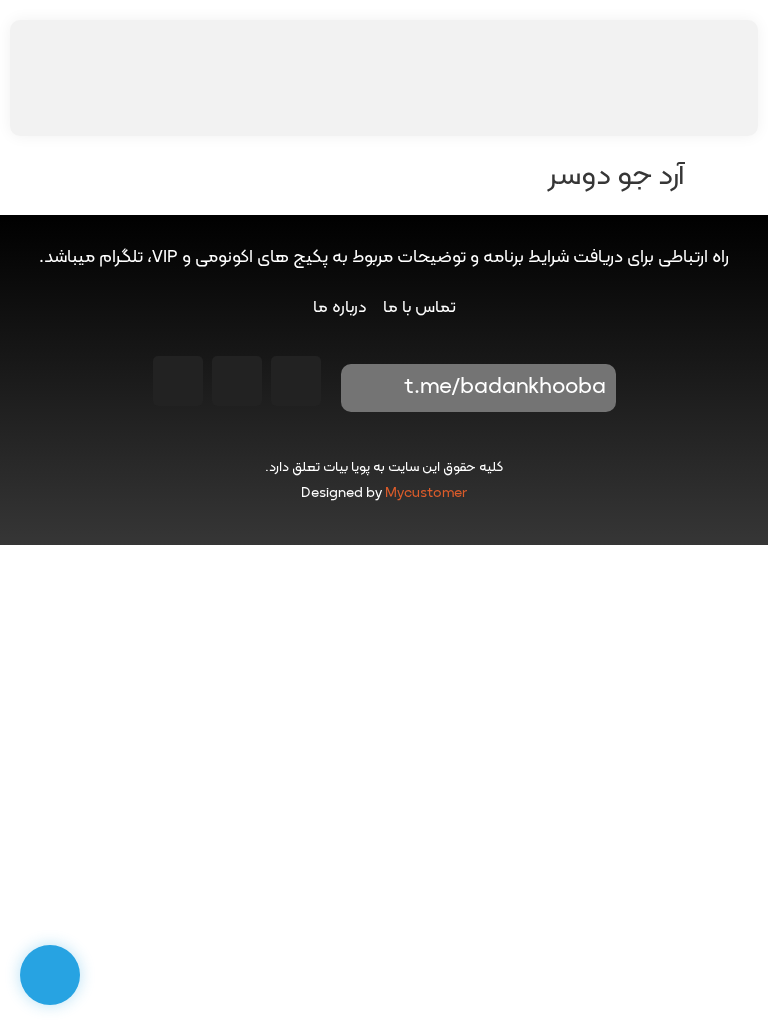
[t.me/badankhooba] (370, 388)
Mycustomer (426, 493)
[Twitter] (178, 381)
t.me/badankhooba (505, 387)
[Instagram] (296, 381)
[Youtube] (237, 381)
